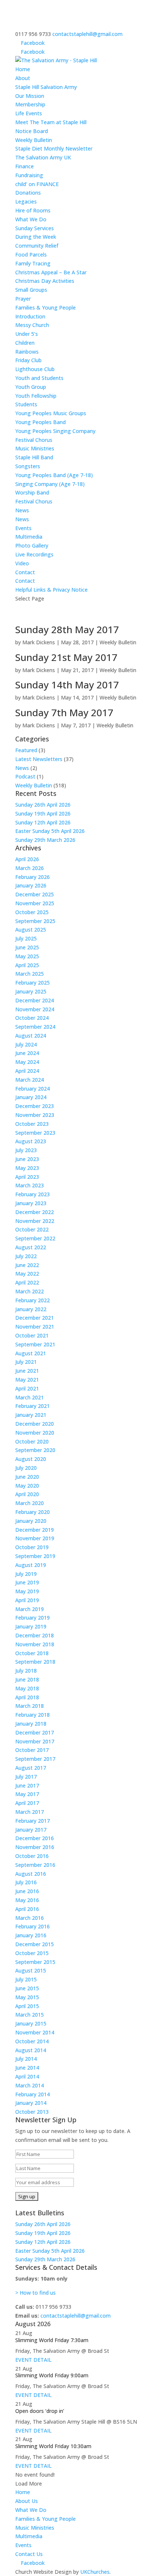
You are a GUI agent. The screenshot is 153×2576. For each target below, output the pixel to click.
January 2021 (31, 1415)
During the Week (36, 237)
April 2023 (27, 1177)
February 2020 (32, 1512)
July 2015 (26, 1979)
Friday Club (28, 360)
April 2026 (27, 859)
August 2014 (31, 2050)
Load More (29, 2484)
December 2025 (35, 894)
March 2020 (30, 1503)
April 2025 (27, 965)
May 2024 (27, 1062)
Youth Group (31, 387)
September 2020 (35, 1450)
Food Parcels (31, 254)
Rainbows (27, 352)
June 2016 (27, 1891)
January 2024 (31, 1097)
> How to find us (35, 2293)
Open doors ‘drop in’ (40, 2411)
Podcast (25, 776)
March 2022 (30, 1291)
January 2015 (31, 2023)
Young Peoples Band (40, 422)
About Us (27, 2501)
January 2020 (31, 1521)
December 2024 (35, 1000)
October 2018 (32, 1653)
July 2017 (26, 1777)
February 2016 (32, 1926)
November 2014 (35, 2032)
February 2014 (32, 2094)
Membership (30, 104)
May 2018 (27, 1688)
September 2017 (35, 1759)
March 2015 (30, 2015)
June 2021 (27, 1371)
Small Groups (31, 290)
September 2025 (35, 921)
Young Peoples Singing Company (55, 431)
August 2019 (31, 1565)
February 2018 (32, 1715)
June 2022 (27, 1265)
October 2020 (32, 1441)
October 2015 (32, 1953)
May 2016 (27, 1900)
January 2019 (31, 1626)
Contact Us (29, 2554)
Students (26, 404)
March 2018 (30, 1706)
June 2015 (27, 1988)
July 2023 (26, 1150)
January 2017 (31, 1830)
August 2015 (31, 1970)
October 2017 (32, 1750)
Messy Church (32, 325)
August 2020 (31, 1459)
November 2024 (35, 1009)
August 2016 (31, 1874)
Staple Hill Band (34, 457)
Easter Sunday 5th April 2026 (50, 831)
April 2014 (27, 2076)
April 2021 (27, 1388)
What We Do (31, 2510)
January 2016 (31, 1935)
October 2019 (32, 1547)
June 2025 (27, 947)
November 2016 (35, 1847)
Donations (28, 193)
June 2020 (27, 1477)
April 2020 (27, 1494)
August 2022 (31, 1247)
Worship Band (32, 492)
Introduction (30, 316)
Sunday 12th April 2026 (43, 822)
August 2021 (31, 1353)
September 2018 (35, 1662)
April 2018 (27, 1697)
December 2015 (35, 1944)
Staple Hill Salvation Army (46, 87)
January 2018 (31, 1724)
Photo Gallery (32, 545)
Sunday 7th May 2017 (64, 712)
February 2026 (32, 877)
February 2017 (32, 1821)
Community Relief (37, 246)
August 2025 (31, 930)
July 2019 (26, 1574)
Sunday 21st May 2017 (66, 657)
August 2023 (31, 1141)
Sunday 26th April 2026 (43, 805)
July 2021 (26, 1362)
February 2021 (32, 1406)
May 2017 (27, 1794)
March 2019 (30, 1609)
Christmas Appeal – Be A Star (51, 272)
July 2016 (26, 1882)
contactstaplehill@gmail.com (76, 2316)
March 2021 (30, 1397)
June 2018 (27, 1679)
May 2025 (27, 956)
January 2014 (31, 2103)
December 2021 (35, 1318)
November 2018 (35, 1644)
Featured (26, 750)
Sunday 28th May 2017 (67, 629)
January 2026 (31, 885)
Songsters (28, 466)
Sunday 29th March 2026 (45, 840)
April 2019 (27, 1600)
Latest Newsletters (39, 759)
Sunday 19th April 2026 (43, 814)
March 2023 (30, 1185)
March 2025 (30, 974)
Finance (25, 166)
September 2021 (35, 1344)
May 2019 (27, 1591)
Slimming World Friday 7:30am (52, 2340)
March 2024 (30, 1080)
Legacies (26, 201)
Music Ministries (35, 2528)
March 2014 (30, 2085)
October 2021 (32, 1335)
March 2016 (30, 1918)
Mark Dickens (39, 642)
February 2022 (32, 1300)
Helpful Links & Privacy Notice (51, 590)
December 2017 (35, 1732)
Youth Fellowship (36, 396)
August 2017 (31, 1768)
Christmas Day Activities (45, 281)
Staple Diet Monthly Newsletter (54, 148)
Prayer (23, 299)
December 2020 (35, 1424)
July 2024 (26, 1044)
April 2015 (27, 2006)
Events (23, 528)
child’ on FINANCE (37, 184)
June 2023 (27, 1159)
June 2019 (27, 1582)
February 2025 (32, 983)
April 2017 (27, 1803)
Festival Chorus (34, 440)
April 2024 (27, 1071)
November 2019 (35, 1538)
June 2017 (27, 1785)
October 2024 (32, 1018)
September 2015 (35, 1962)
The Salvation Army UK (43, 157)
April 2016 (27, 1909)
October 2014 (32, 2041)
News (22, 510)
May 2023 (27, 1168)
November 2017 (35, 1741)
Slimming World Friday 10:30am (53, 2446)
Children (25, 343)
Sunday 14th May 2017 (67, 685)
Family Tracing (33, 263)
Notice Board (32, 131)
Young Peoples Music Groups (51, 413)
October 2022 (32, 1229)
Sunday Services (35, 228)
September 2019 (35, 1556)
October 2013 (32, 2112)
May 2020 (27, 1486)
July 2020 (26, 1468)
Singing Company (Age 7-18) (50, 484)
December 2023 (35, 1106)
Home (23, 69)
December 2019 (35, 1530)
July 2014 (26, 2059)
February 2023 (32, 1194)
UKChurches (95, 2572)
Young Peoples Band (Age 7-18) (54, 475)
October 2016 (32, 1856)
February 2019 (32, 1618)
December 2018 (35, 1635)
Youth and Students (39, 378)
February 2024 (32, 1089)
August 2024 (31, 1036)
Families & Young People (45, 2519)
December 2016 (35, 1838)
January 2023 (31, 1203)
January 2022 (31, 1309)
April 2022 (27, 1282)
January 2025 (31, 991)
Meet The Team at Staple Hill (51, 122)
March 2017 (30, 1812)
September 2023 (35, 1133)
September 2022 (35, 1238)
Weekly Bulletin (34, 140)
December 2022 (35, 1212)
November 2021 (35, 1327)
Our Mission (30, 96)
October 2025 (32, 912)
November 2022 (35, 1221)
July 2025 (26, 938)
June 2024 (27, 1053)
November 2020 (35, 1433)
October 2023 (32, 1124)
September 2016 (35, 1865)
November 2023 (35, 1115)
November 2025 (35, 903)
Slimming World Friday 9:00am (52, 2375)
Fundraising (29, 175)
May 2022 (27, 1274)
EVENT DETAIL (33, 2360)
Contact (25, 572)
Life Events (29, 113)
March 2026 (30, 868)
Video (22, 563)
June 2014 (27, 2068)
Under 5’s (27, 334)
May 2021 (27, 1380)
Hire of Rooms (33, 210)
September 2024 (35, 1027)
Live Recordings (34, 554)
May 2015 (27, 1997)
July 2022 (26, 1256)
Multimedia (29, 2536)
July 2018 (26, 1671)
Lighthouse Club (35, 369)
